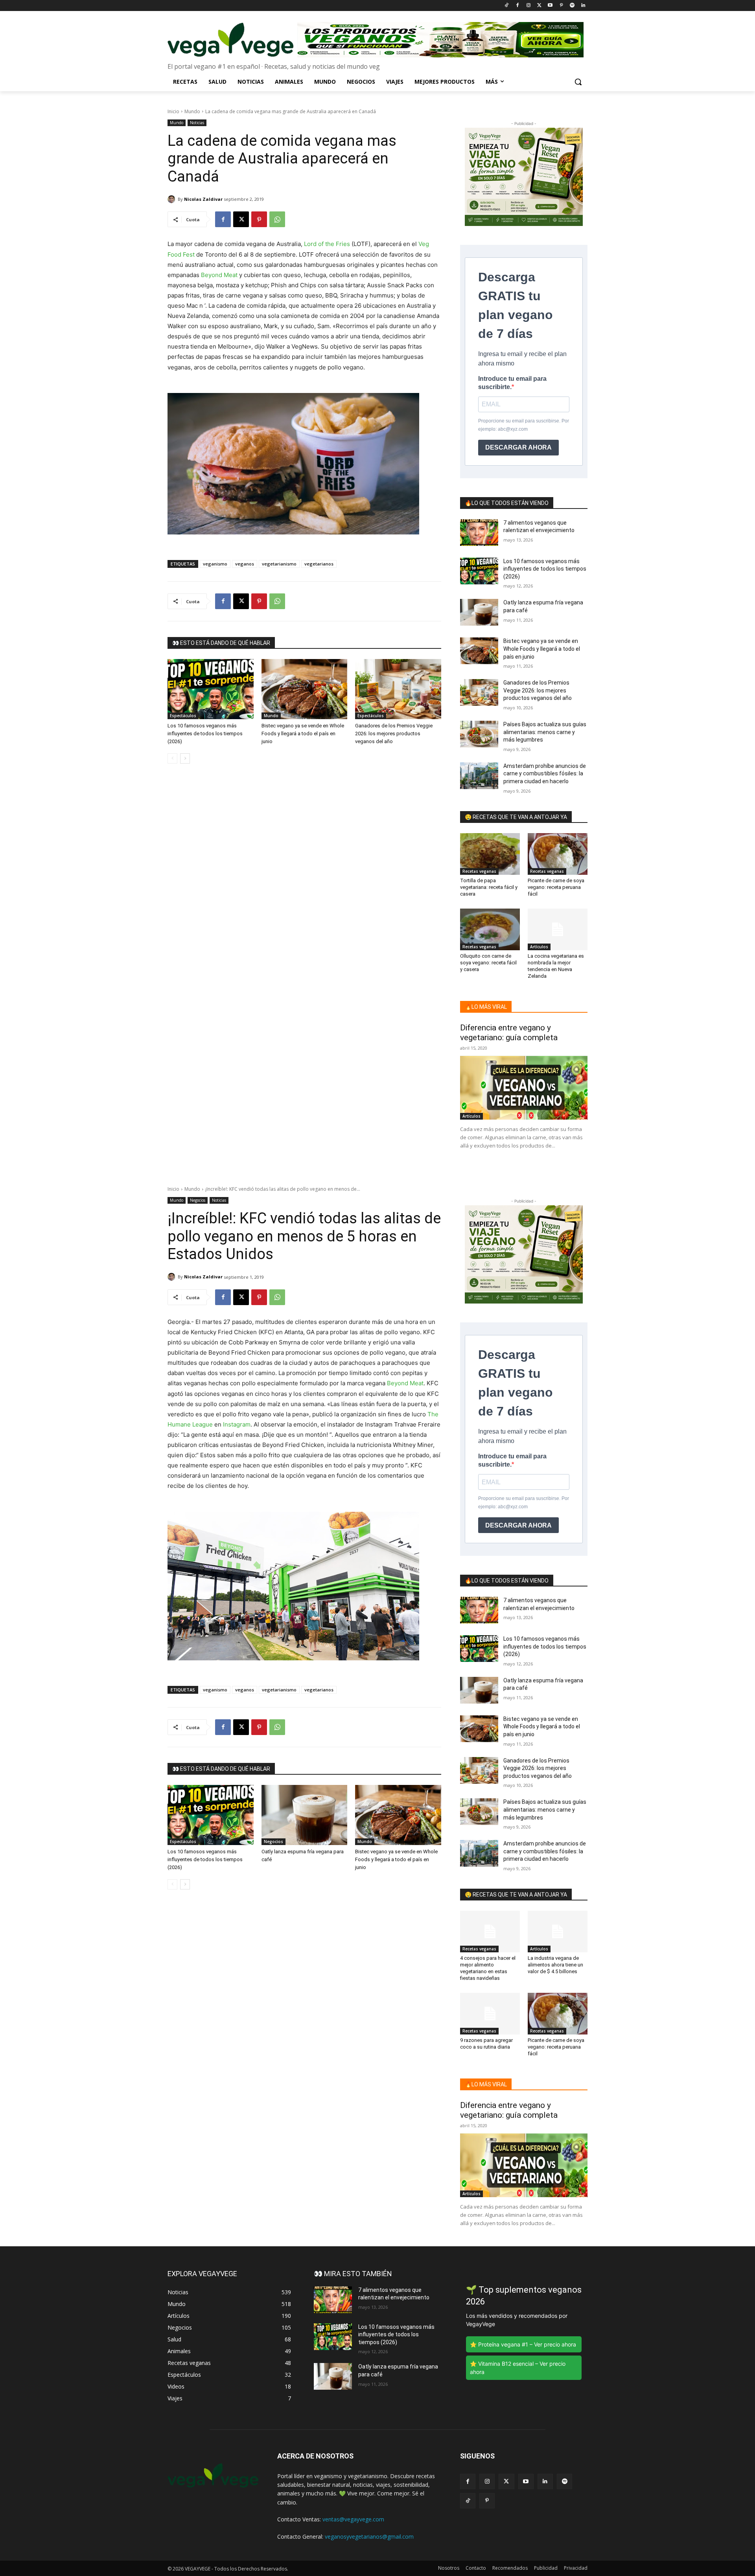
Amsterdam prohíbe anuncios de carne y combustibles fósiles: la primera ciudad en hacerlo (545, 774)
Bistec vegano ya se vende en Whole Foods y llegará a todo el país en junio (303, 734)
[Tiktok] (507, 6)
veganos (245, 564)
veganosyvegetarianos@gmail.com (369, 2537)
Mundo (192, 111)
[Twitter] (539, 6)
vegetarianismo (279, 564)
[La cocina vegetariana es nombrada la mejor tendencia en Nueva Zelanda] (558, 929)
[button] (578, 82)
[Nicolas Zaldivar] (173, 199)
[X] (241, 219)
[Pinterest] (561, 6)
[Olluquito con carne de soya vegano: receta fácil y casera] (490, 929)
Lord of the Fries (327, 244)
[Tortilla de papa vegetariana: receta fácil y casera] (490, 854)
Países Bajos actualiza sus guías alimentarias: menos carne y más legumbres (545, 732)
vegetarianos (319, 564)
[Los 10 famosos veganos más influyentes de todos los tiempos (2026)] (211, 689)
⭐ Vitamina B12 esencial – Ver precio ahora (518, 2368)
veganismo (215, 564)
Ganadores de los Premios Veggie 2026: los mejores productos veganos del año (394, 734)
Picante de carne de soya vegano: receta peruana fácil (556, 887)
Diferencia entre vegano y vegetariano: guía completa (509, 1033)
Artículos (539, 947)
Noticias (197, 123)
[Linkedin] (583, 6)
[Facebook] (517, 6)
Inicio (173, 111)
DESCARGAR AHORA (518, 447)
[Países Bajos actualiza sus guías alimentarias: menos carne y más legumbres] (479, 734)
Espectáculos (183, 716)
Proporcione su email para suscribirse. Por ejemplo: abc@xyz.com (524, 425)
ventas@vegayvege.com (353, 2519)
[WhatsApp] (277, 219)
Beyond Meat (219, 275)
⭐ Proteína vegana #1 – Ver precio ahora (523, 2344)
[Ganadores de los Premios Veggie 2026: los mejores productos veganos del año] (398, 689)
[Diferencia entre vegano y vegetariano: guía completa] (524, 1088)
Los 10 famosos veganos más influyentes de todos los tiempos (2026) (205, 734)
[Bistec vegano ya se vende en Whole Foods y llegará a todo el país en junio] (305, 689)
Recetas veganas (479, 871)
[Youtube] (550, 6)
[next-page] (185, 758)
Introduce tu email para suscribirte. (512, 383)
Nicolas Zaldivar (203, 199)
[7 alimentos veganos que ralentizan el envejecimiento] (479, 532)
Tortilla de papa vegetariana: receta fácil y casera (489, 887)
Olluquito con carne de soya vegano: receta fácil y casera (488, 963)
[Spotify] (572, 6)
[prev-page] (172, 758)
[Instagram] (528, 6)
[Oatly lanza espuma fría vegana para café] (479, 612)
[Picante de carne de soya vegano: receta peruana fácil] (558, 854)
